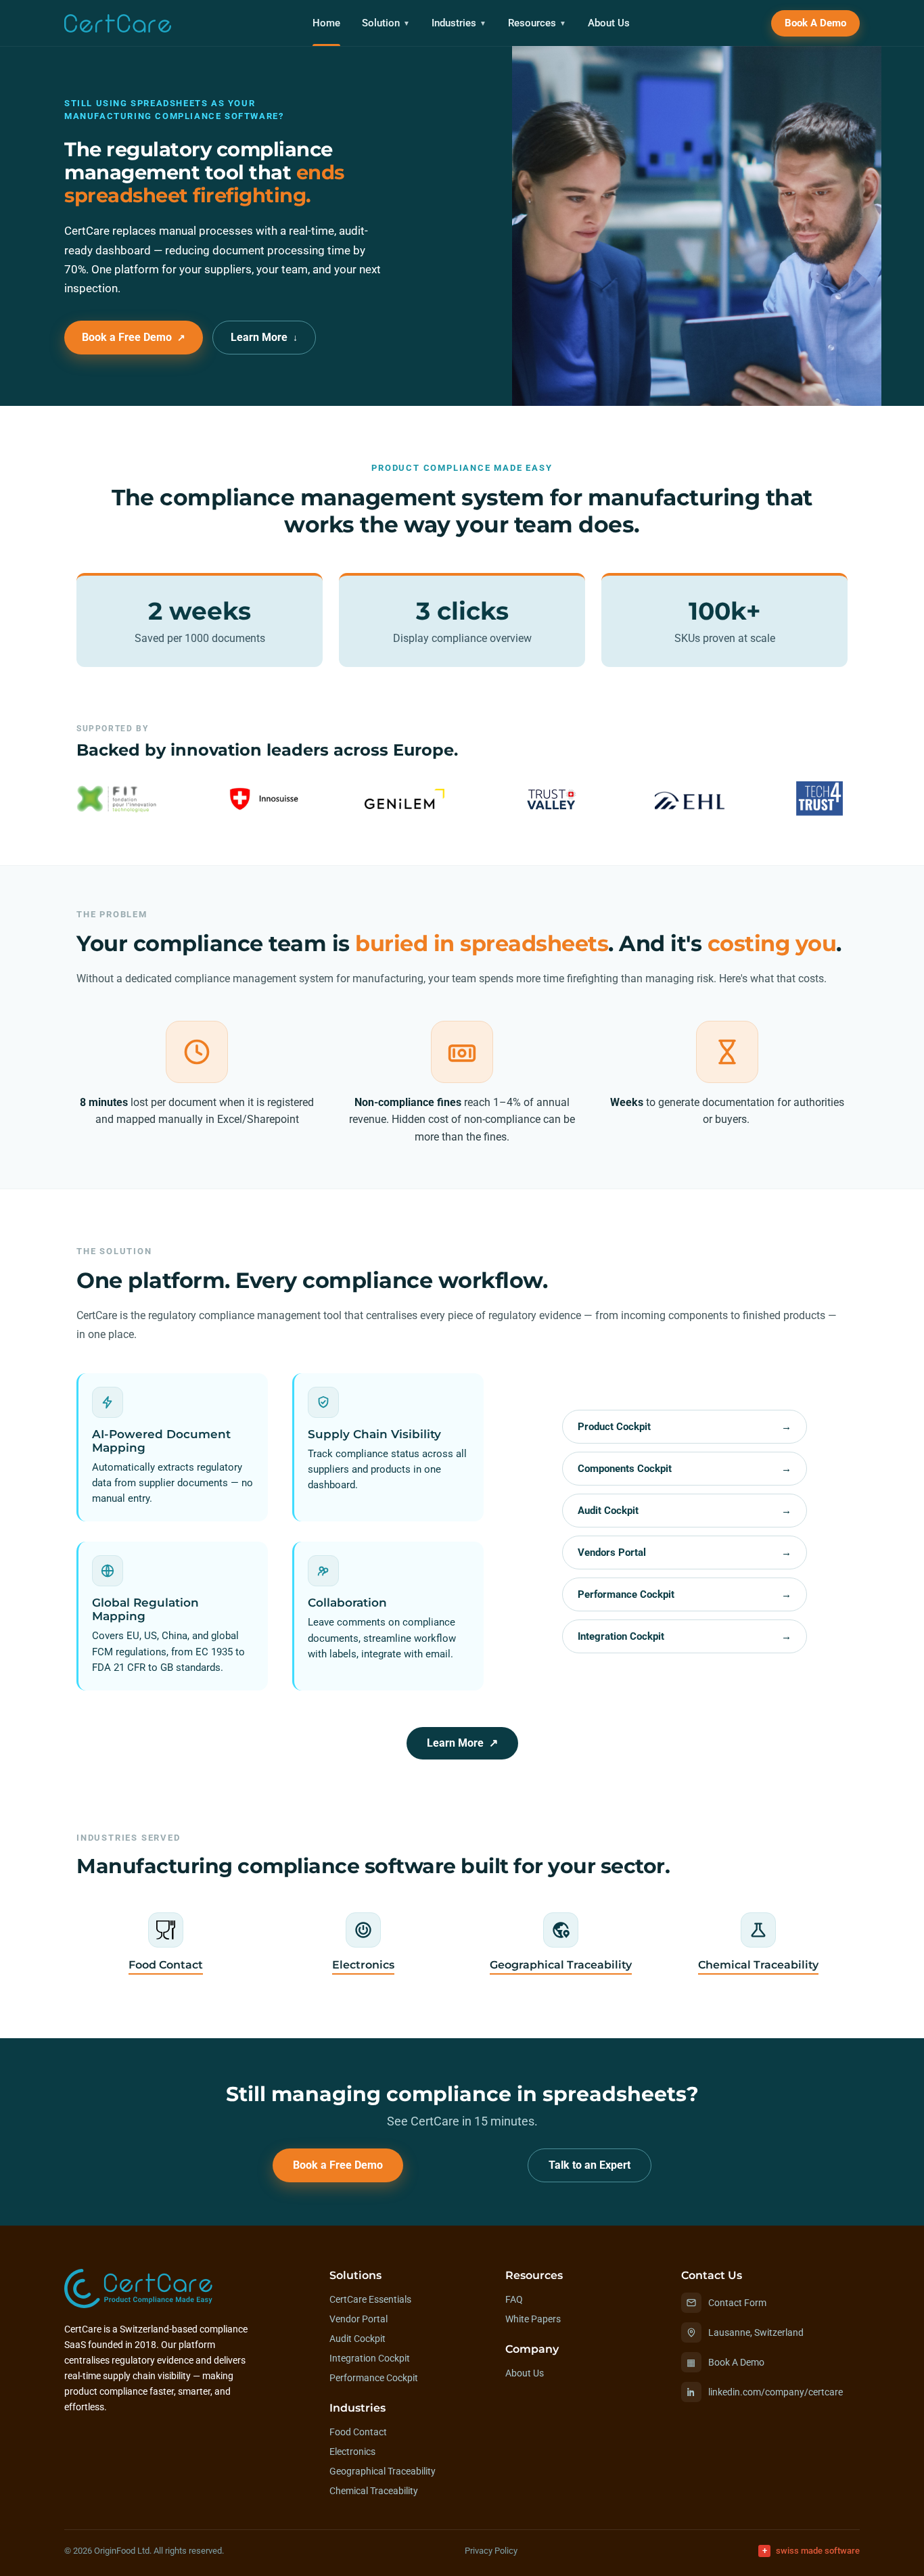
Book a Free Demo (134, 338)
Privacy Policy (491, 2551)
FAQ (514, 2299)
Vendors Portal (684, 1552)
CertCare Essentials (370, 2299)
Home (326, 23)
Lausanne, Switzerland (756, 2332)
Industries (459, 23)
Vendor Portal (359, 2319)
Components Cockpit (684, 1469)
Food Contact (358, 2432)
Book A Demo (815, 23)
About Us (609, 23)
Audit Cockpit (684, 1511)
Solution (386, 23)
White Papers (533, 2319)
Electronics (352, 2452)
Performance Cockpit (684, 1594)
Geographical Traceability (383, 2471)
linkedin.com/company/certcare (776, 2392)
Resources (537, 23)
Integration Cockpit (684, 1636)
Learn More (264, 338)
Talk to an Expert (590, 2165)
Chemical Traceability (374, 2491)
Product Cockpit (684, 1427)
